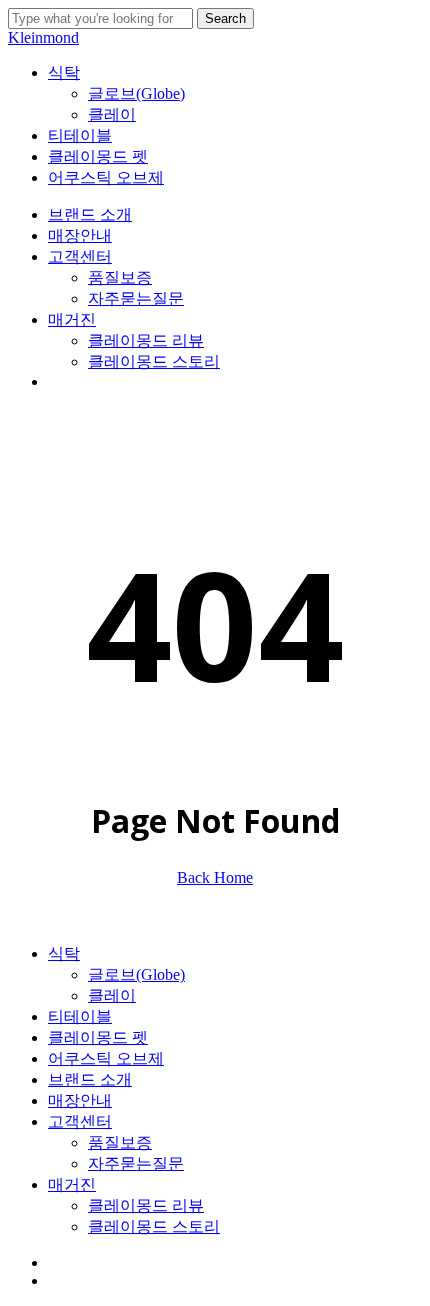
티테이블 (80, 1016)
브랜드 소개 (90, 1079)
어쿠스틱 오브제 (106, 1058)
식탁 (64, 953)
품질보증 (120, 1142)
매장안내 (80, 1100)
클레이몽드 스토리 (154, 1226)
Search (225, 18)
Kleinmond (43, 37)
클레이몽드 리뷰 (146, 1205)
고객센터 (80, 1121)
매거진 (72, 1184)
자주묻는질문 (136, 1163)
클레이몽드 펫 (98, 1037)
